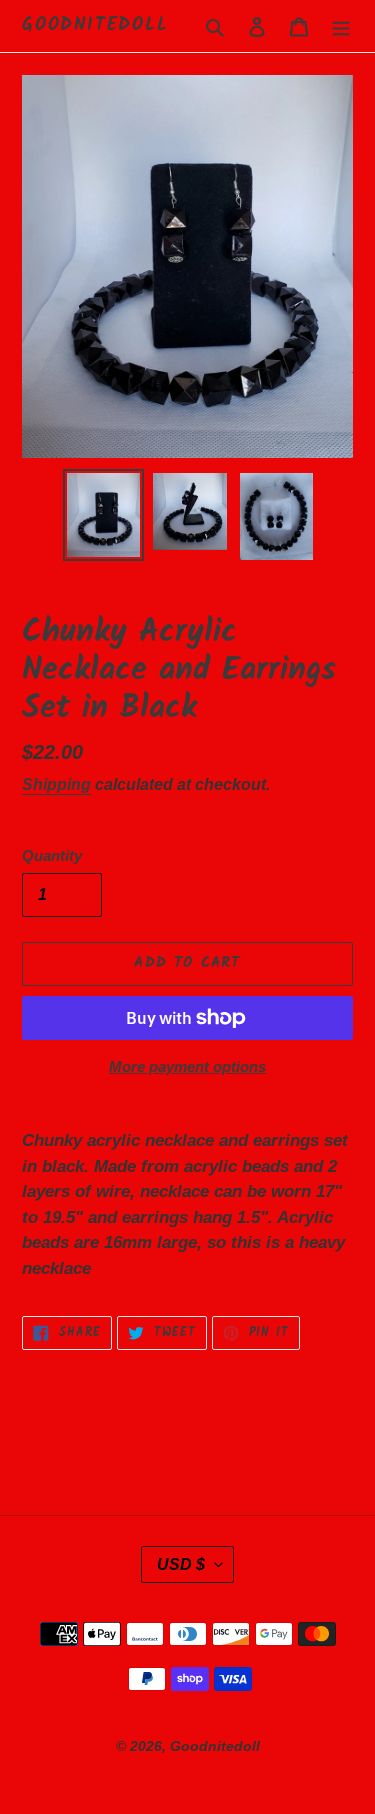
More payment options (187, 1066)
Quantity (52, 855)
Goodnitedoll (95, 26)
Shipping (56, 784)
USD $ (181, 1564)
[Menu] (341, 26)
